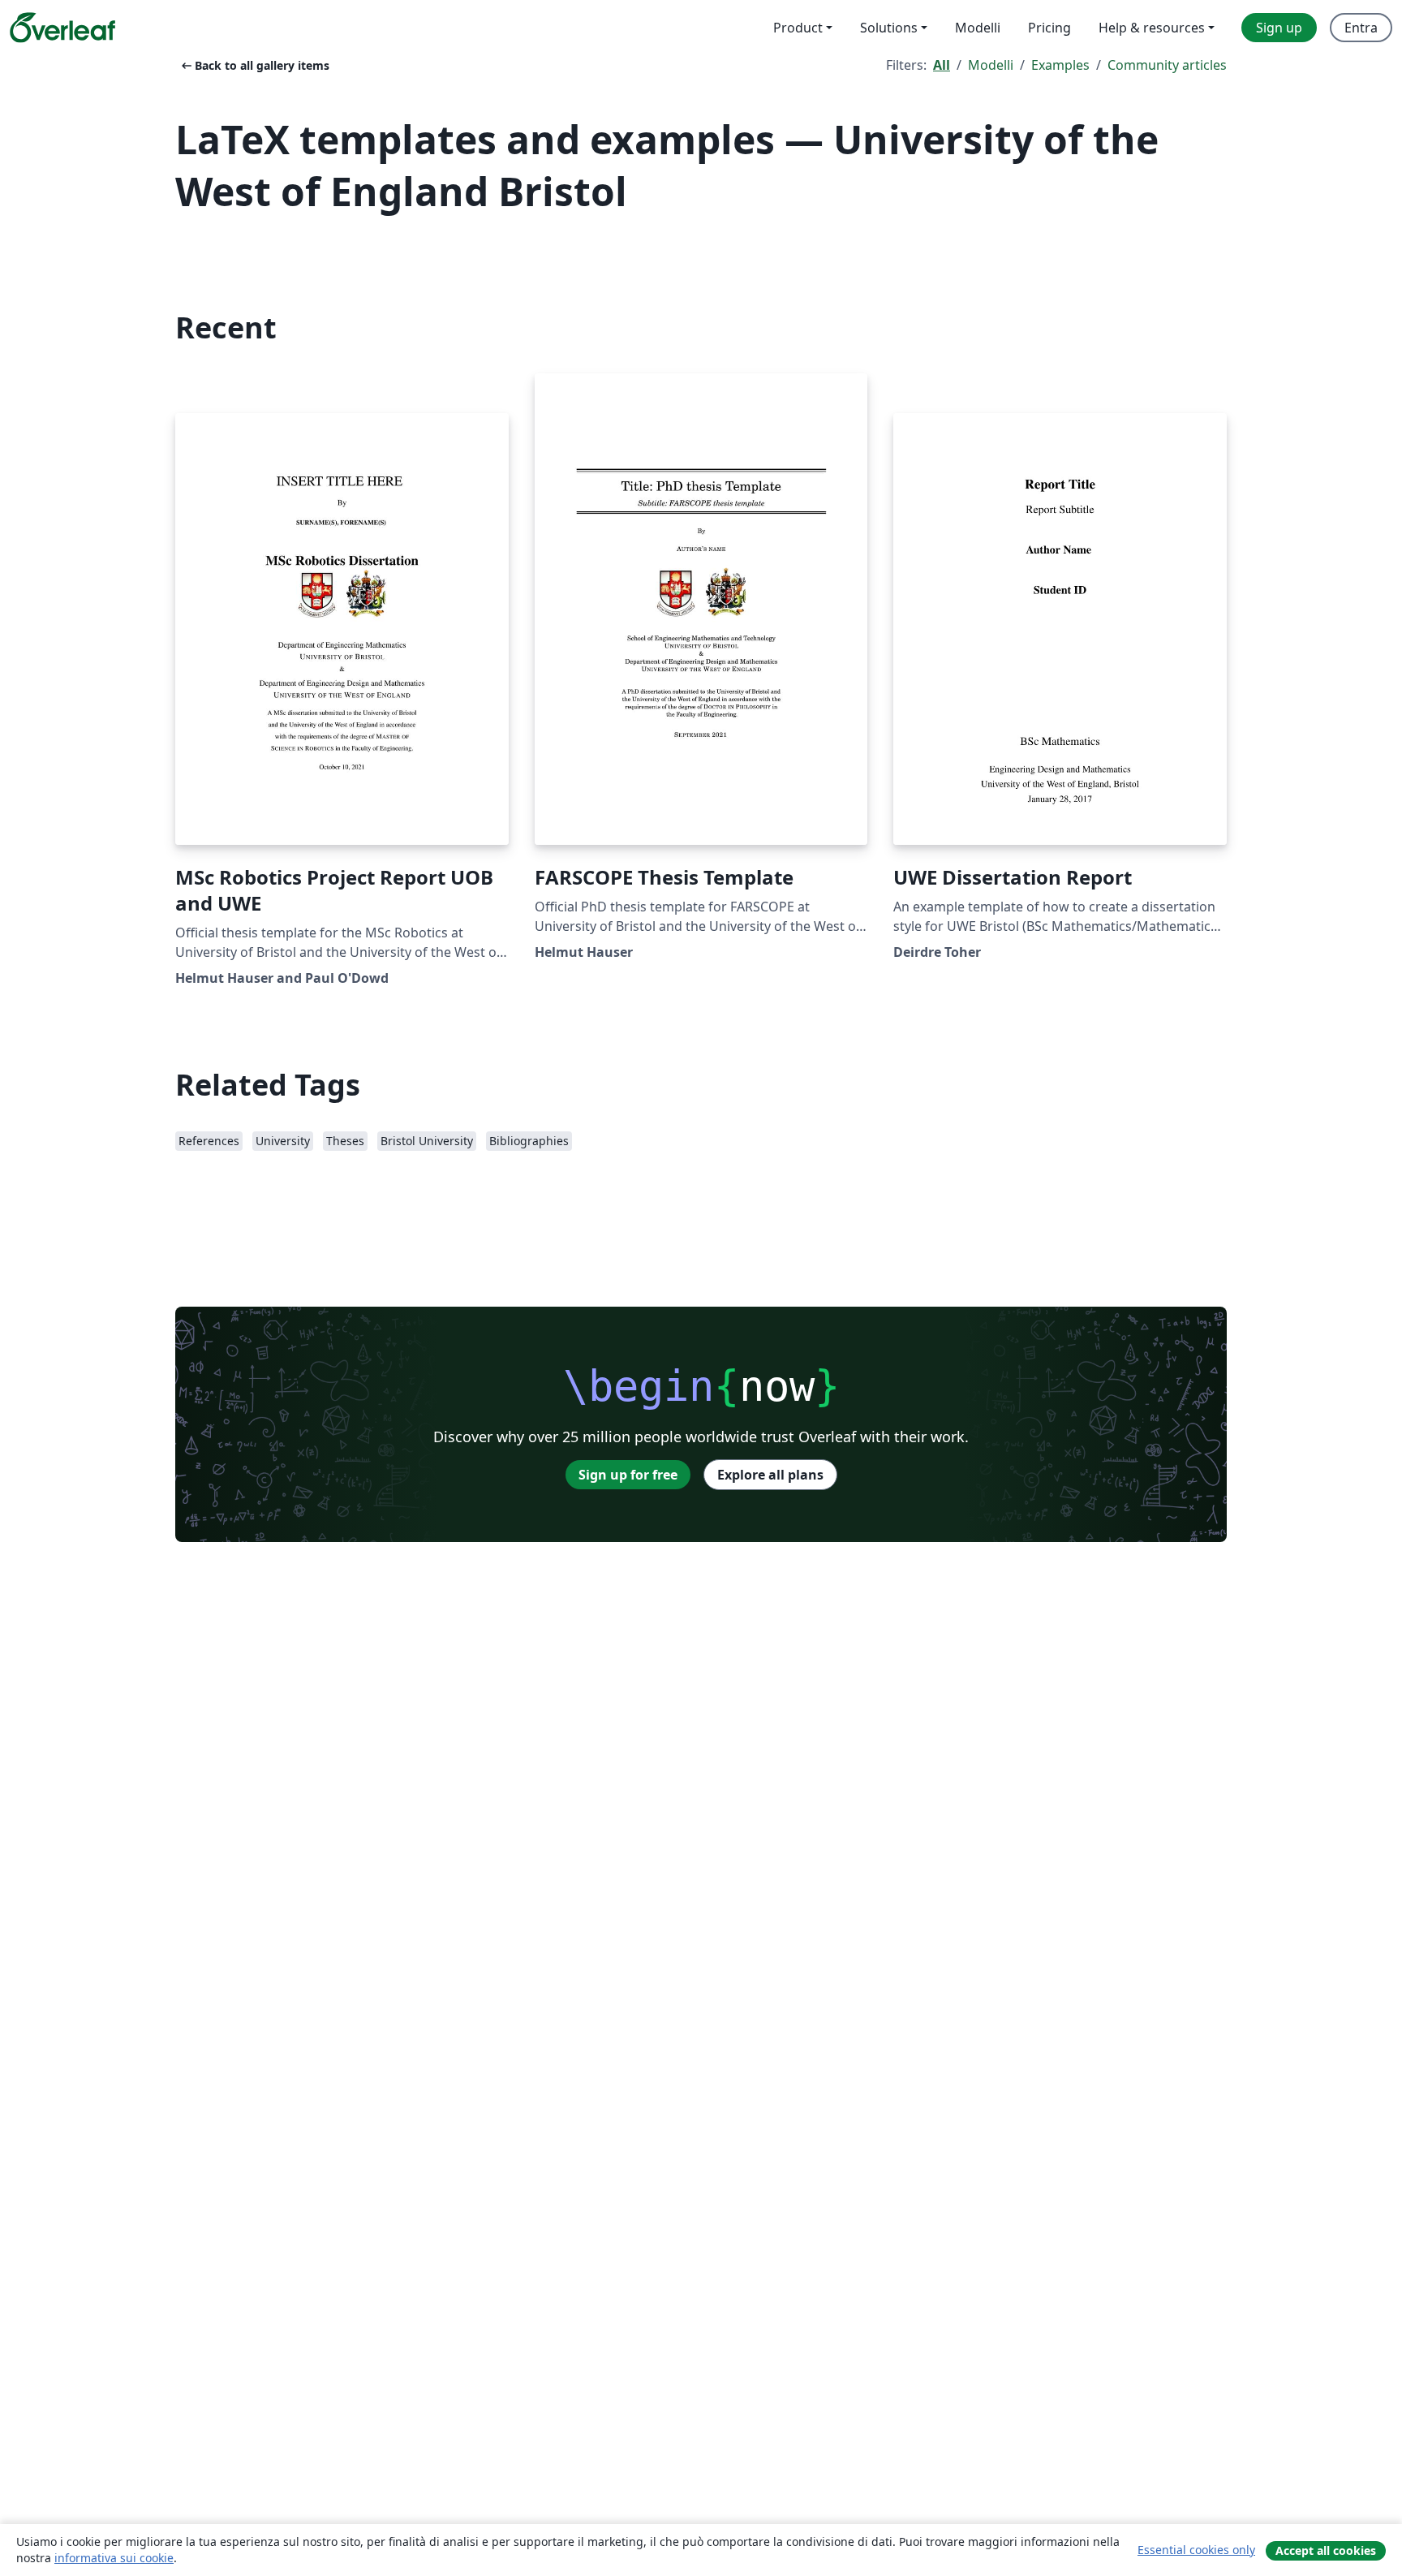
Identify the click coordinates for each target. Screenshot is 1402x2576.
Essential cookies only (1196, 2550)
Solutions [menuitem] (889, 28)
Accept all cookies (1326, 2550)
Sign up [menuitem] (1279, 28)
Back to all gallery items (254, 65)
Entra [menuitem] (1361, 28)
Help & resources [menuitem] (1152, 28)
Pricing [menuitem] (1049, 28)
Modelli (991, 65)
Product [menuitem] (798, 28)
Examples (1060, 65)
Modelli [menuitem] (978, 28)
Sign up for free (628, 1475)
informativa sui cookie (114, 2558)
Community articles (1167, 65)
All (942, 65)
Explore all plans (770, 1475)
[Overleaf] (62, 28)
